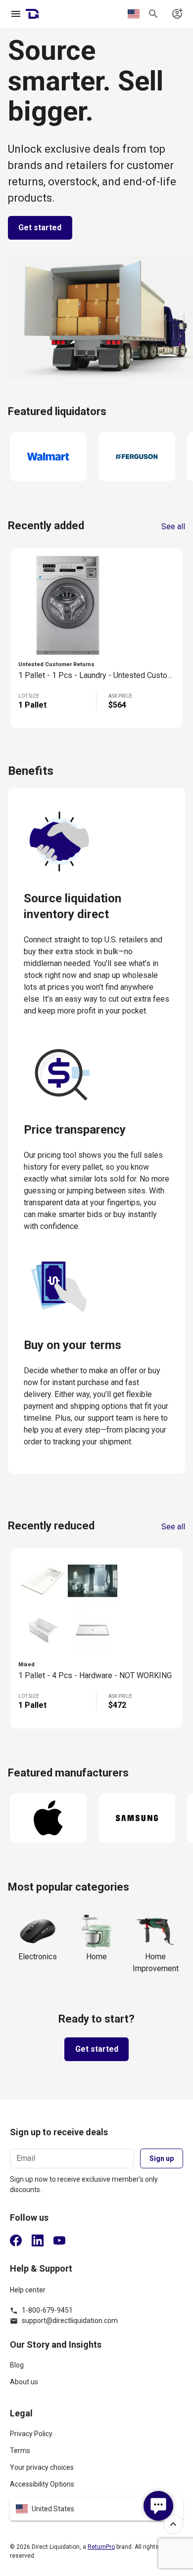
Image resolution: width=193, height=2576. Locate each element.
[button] (96, 2509)
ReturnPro (101, 2547)
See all (173, 527)
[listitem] (96, 2369)
